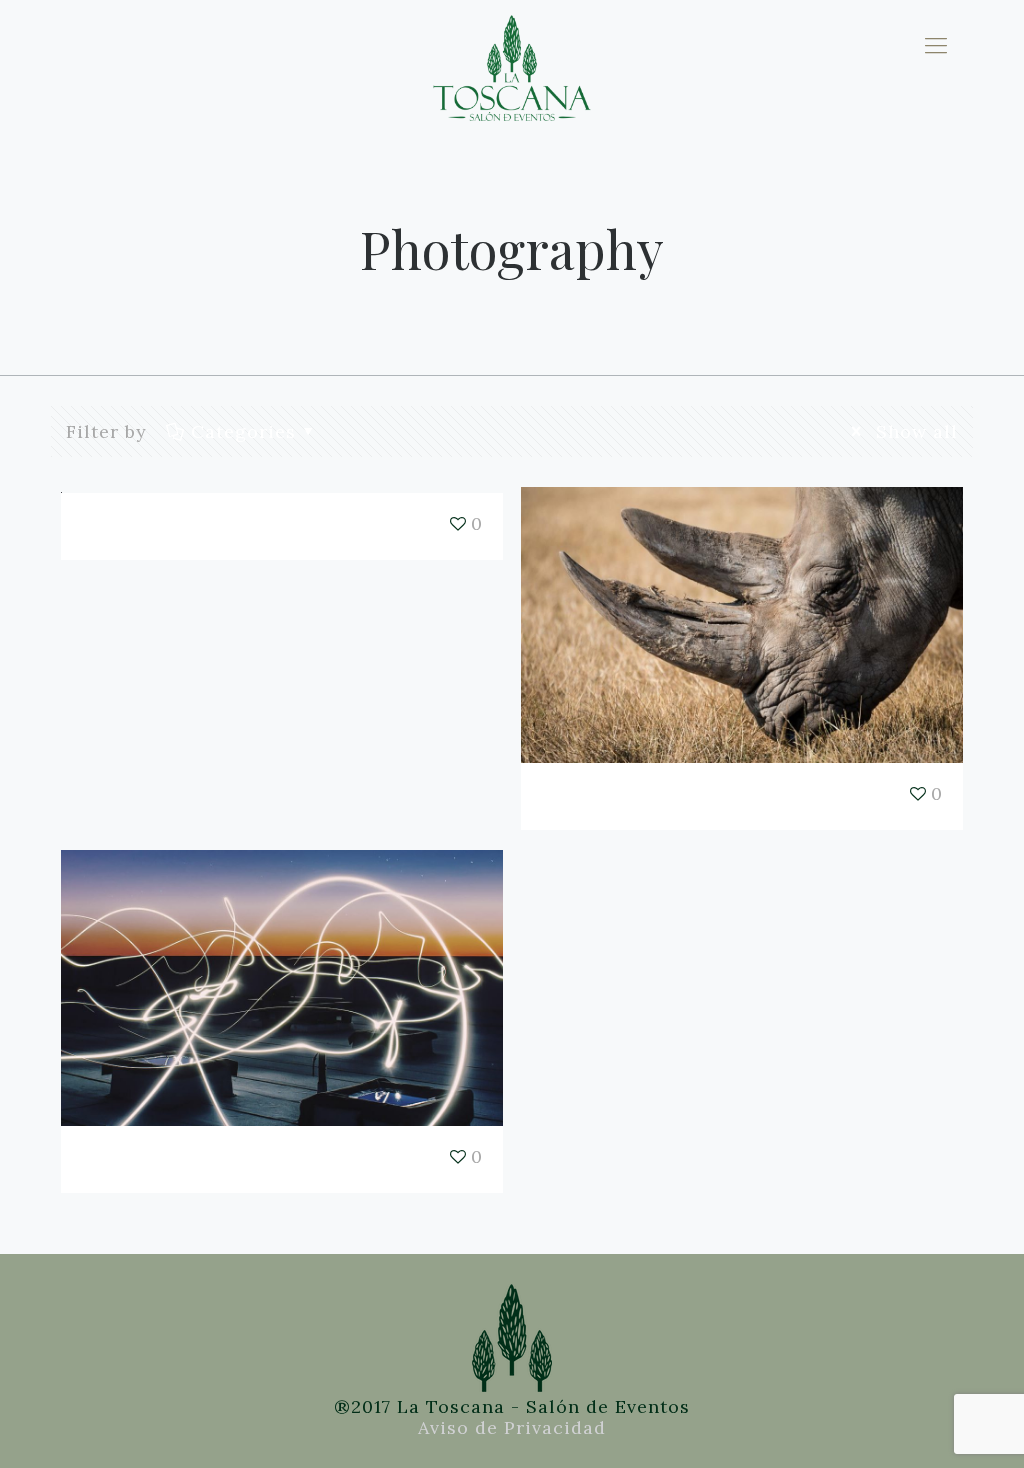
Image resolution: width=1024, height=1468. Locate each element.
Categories (243, 431)
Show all (913, 431)
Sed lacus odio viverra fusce (187, 526)
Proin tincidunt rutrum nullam (652, 796)
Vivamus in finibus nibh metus (192, 1159)
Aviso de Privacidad (512, 1427)
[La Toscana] (511, 45)
